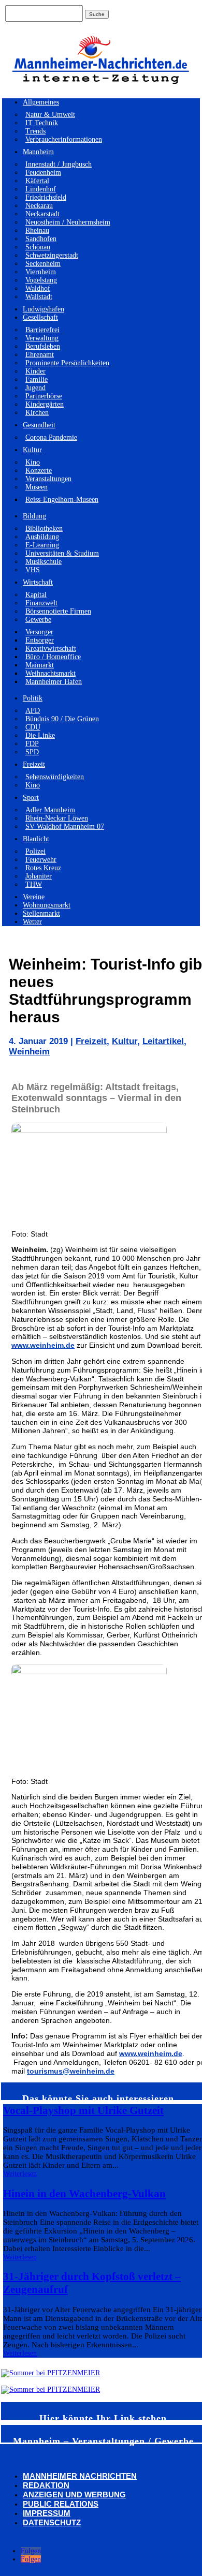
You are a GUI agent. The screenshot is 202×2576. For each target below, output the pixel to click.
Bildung (34, 516)
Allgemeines (41, 102)
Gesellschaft (40, 317)
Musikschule (44, 562)
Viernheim (41, 272)
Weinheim (29, 1052)
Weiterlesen (20, 2174)
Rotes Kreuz (43, 868)
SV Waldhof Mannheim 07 (65, 827)
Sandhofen (41, 239)
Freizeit (34, 764)
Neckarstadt (42, 214)
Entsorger (40, 640)
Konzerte (39, 471)
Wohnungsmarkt (47, 905)
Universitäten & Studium (62, 553)
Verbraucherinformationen (64, 139)
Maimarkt (40, 665)
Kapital (36, 595)
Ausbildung (42, 537)
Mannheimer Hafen (54, 682)
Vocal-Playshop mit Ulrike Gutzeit (83, 2110)
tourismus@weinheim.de (71, 2071)
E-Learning (42, 545)
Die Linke (40, 735)
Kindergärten (45, 404)
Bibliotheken (44, 528)
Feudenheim (43, 173)
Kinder (35, 371)
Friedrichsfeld (46, 197)
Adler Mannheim (50, 810)
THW (34, 884)
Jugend (35, 388)
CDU (33, 727)
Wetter (32, 922)
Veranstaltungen (48, 479)
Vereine (34, 897)
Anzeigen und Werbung (74, 2495)
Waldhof (38, 288)
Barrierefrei (42, 330)
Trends (35, 131)
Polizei (35, 851)
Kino (33, 462)
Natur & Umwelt (50, 115)
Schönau (38, 247)
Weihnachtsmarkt (51, 673)
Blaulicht (36, 839)
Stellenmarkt (41, 913)
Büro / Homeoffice (53, 657)
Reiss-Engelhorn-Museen (62, 500)
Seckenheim (43, 264)
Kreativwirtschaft (51, 649)
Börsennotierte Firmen (58, 611)
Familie (37, 379)
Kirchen (37, 413)
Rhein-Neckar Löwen (57, 818)
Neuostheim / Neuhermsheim (68, 222)
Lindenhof (41, 189)
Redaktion (46, 2485)
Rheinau (37, 230)
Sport (31, 798)
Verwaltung (42, 338)
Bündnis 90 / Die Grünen (62, 719)
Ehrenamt (40, 355)
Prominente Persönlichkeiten (67, 363)
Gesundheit (39, 425)
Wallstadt (39, 297)
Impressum (47, 2513)
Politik (33, 698)
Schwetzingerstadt (52, 255)
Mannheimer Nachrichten (80, 2476)
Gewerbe (38, 620)
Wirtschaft (38, 582)
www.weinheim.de (43, 1345)
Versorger (39, 632)
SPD (32, 752)
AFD (33, 711)
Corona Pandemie (51, 437)
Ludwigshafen (44, 309)
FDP (32, 744)
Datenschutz (52, 2522)
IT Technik (42, 123)
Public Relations (61, 2504)
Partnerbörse (44, 396)
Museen (37, 487)
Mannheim (38, 152)
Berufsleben (43, 346)
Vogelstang (41, 280)
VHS (33, 570)
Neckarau (39, 206)
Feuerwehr (41, 860)
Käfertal (37, 181)
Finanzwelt (41, 603)
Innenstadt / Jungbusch (59, 164)
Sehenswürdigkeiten (55, 777)
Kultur (32, 450)
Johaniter (39, 876)
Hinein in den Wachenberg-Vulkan (84, 2194)
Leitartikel (163, 1041)
